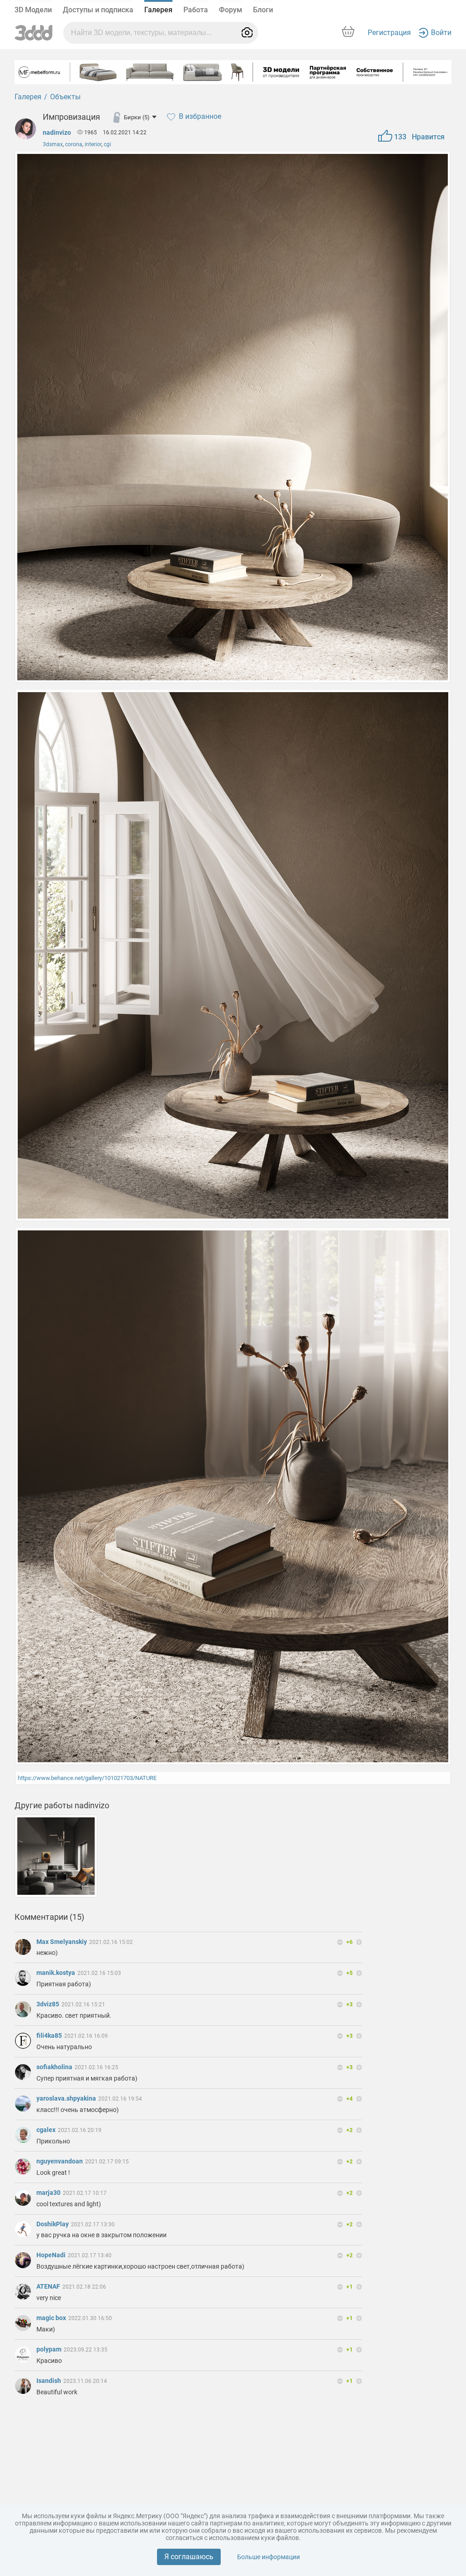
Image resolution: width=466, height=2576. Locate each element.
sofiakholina (55, 2067)
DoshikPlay (53, 2224)
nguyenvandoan (60, 2161)
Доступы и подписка (98, 10)
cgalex (47, 2130)
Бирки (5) (137, 117)
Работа (196, 10)
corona (74, 144)
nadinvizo (57, 133)
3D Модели (33, 10)
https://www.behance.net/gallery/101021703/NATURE (87, 1778)
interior (93, 144)
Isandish (49, 2381)
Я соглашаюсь (189, 2557)
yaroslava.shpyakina (67, 2098)
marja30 (49, 2193)
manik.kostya (56, 1973)
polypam (50, 2349)
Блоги (263, 10)
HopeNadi (52, 2255)
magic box (52, 2318)
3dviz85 (48, 2004)
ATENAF (49, 2286)
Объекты (65, 97)
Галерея (158, 10)
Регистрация (389, 33)
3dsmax (53, 144)
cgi (107, 144)
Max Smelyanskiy (62, 1942)
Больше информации (268, 2557)
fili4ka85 (50, 2035)
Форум (230, 10)
